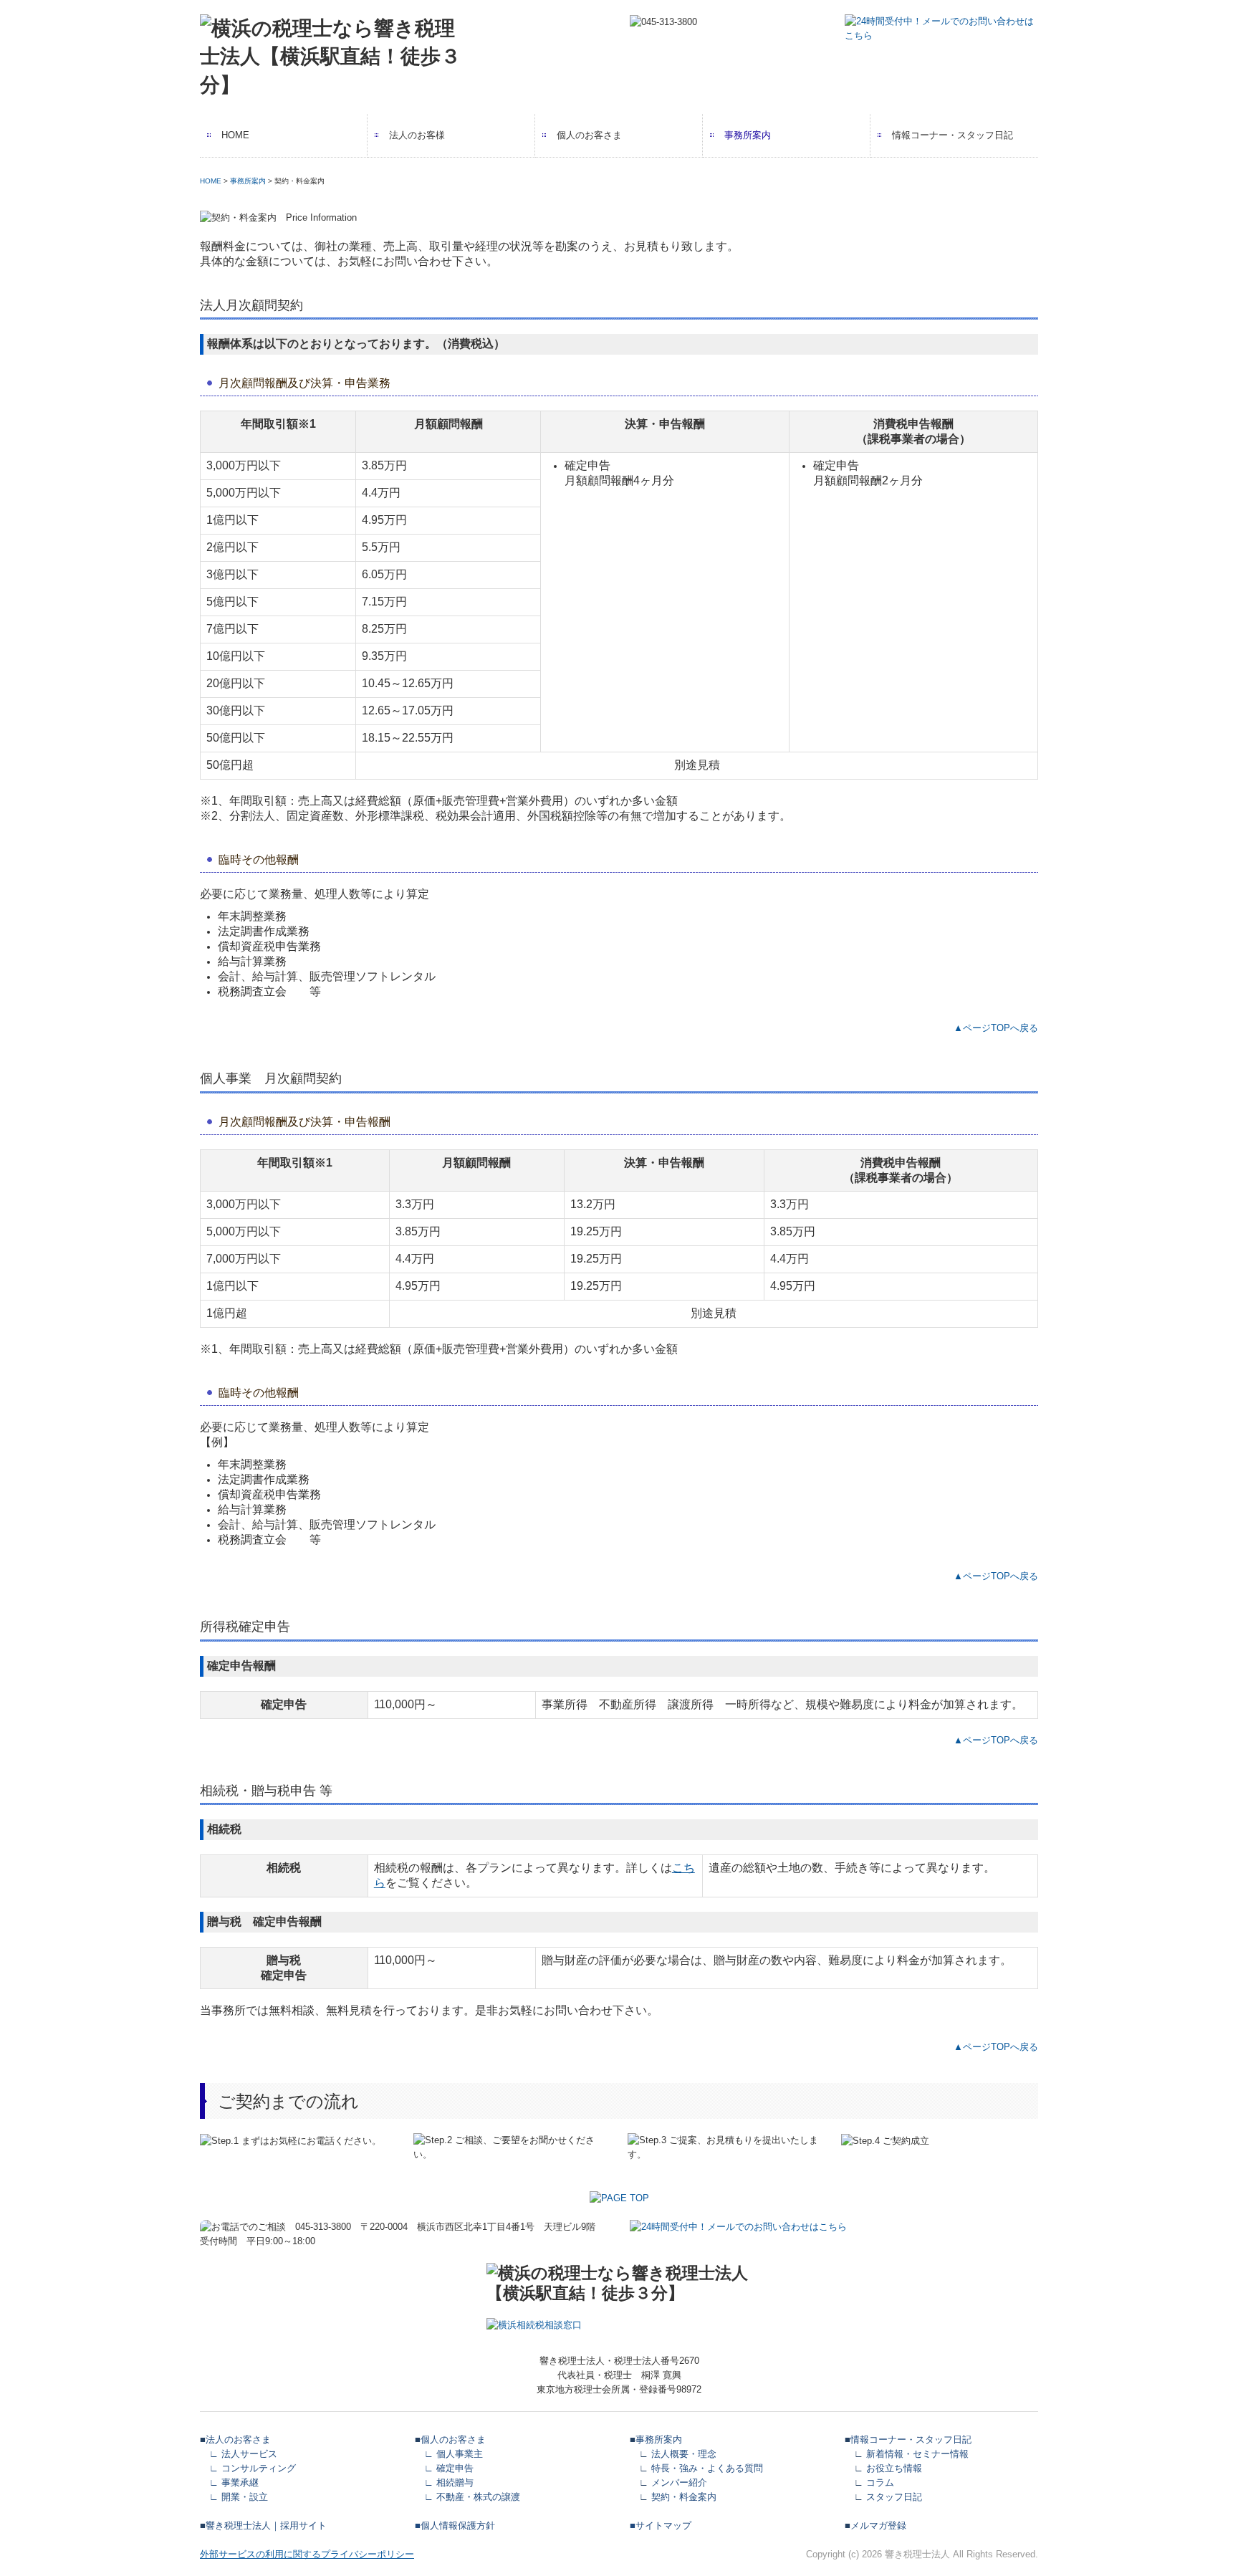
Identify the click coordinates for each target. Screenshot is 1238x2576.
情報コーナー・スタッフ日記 (953, 135)
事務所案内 (748, 135)
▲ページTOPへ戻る (996, 1028)
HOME (235, 135)
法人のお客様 (417, 135)
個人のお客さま (589, 135)
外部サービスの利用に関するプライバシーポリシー (307, 2554)
